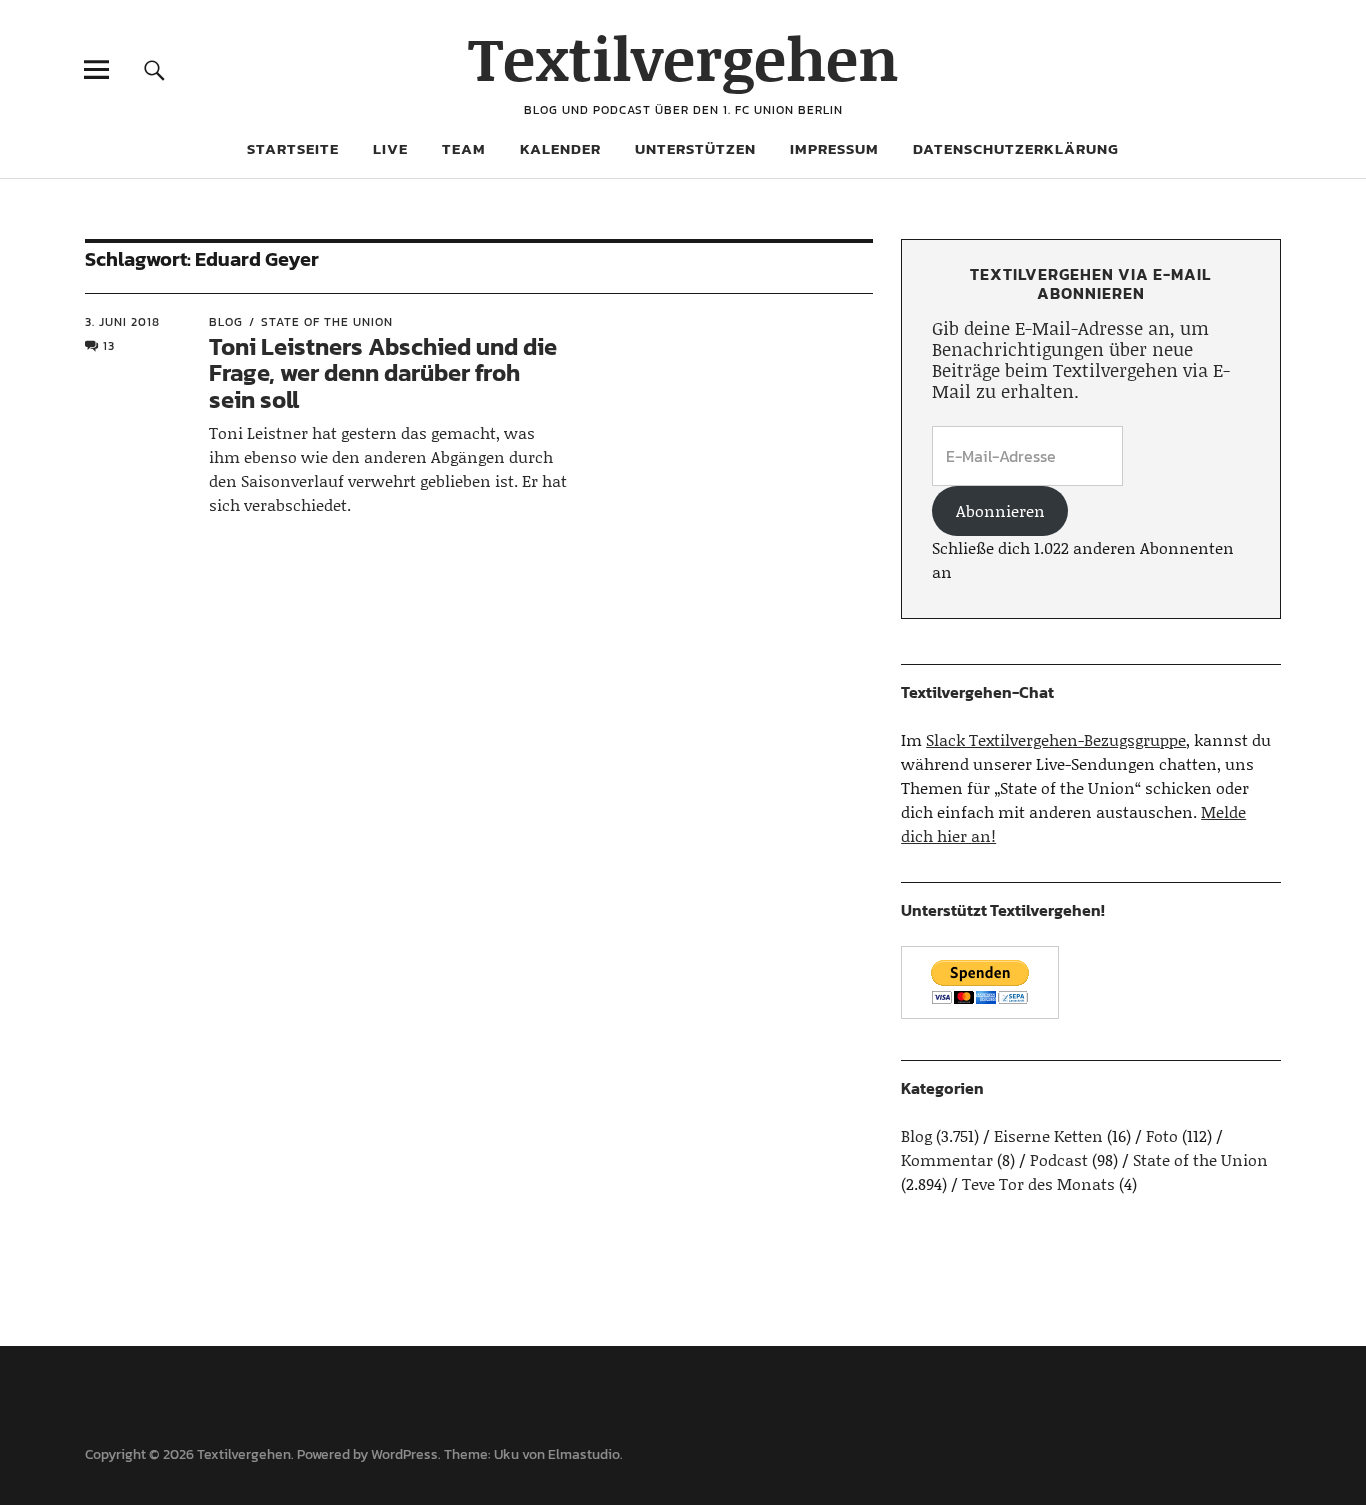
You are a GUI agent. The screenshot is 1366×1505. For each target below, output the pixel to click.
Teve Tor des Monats (1038, 1183)
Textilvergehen (683, 57)
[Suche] (154, 69)
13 (109, 346)
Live (390, 148)
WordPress (404, 1454)
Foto (1162, 1135)
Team (464, 148)
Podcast (1059, 1159)
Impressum (834, 148)
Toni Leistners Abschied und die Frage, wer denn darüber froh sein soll (383, 373)
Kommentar (947, 1159)
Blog (226, 322)
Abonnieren (1000, 510)
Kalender (560, 148)
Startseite (293, 148)
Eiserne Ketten (1048, 1135)
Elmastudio (584, 1454)
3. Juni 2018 (122, 322)
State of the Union (327, 322)
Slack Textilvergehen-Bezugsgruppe (1056, 739)
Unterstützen (695, 148)
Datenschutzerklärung (1016, 148)
